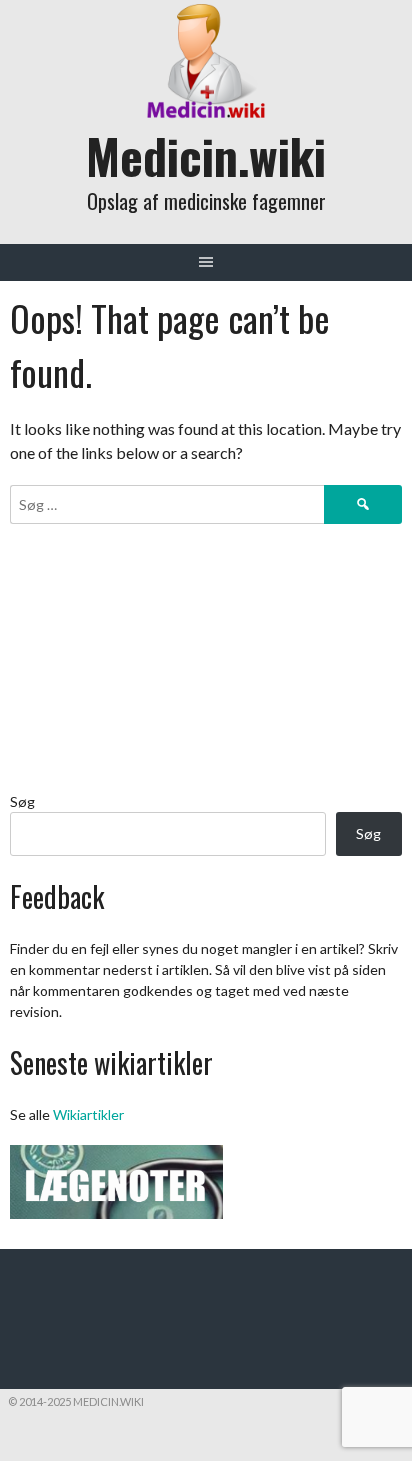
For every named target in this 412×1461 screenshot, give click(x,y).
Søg (22, 801)
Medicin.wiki (206, 155)
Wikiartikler (88, 1114)
